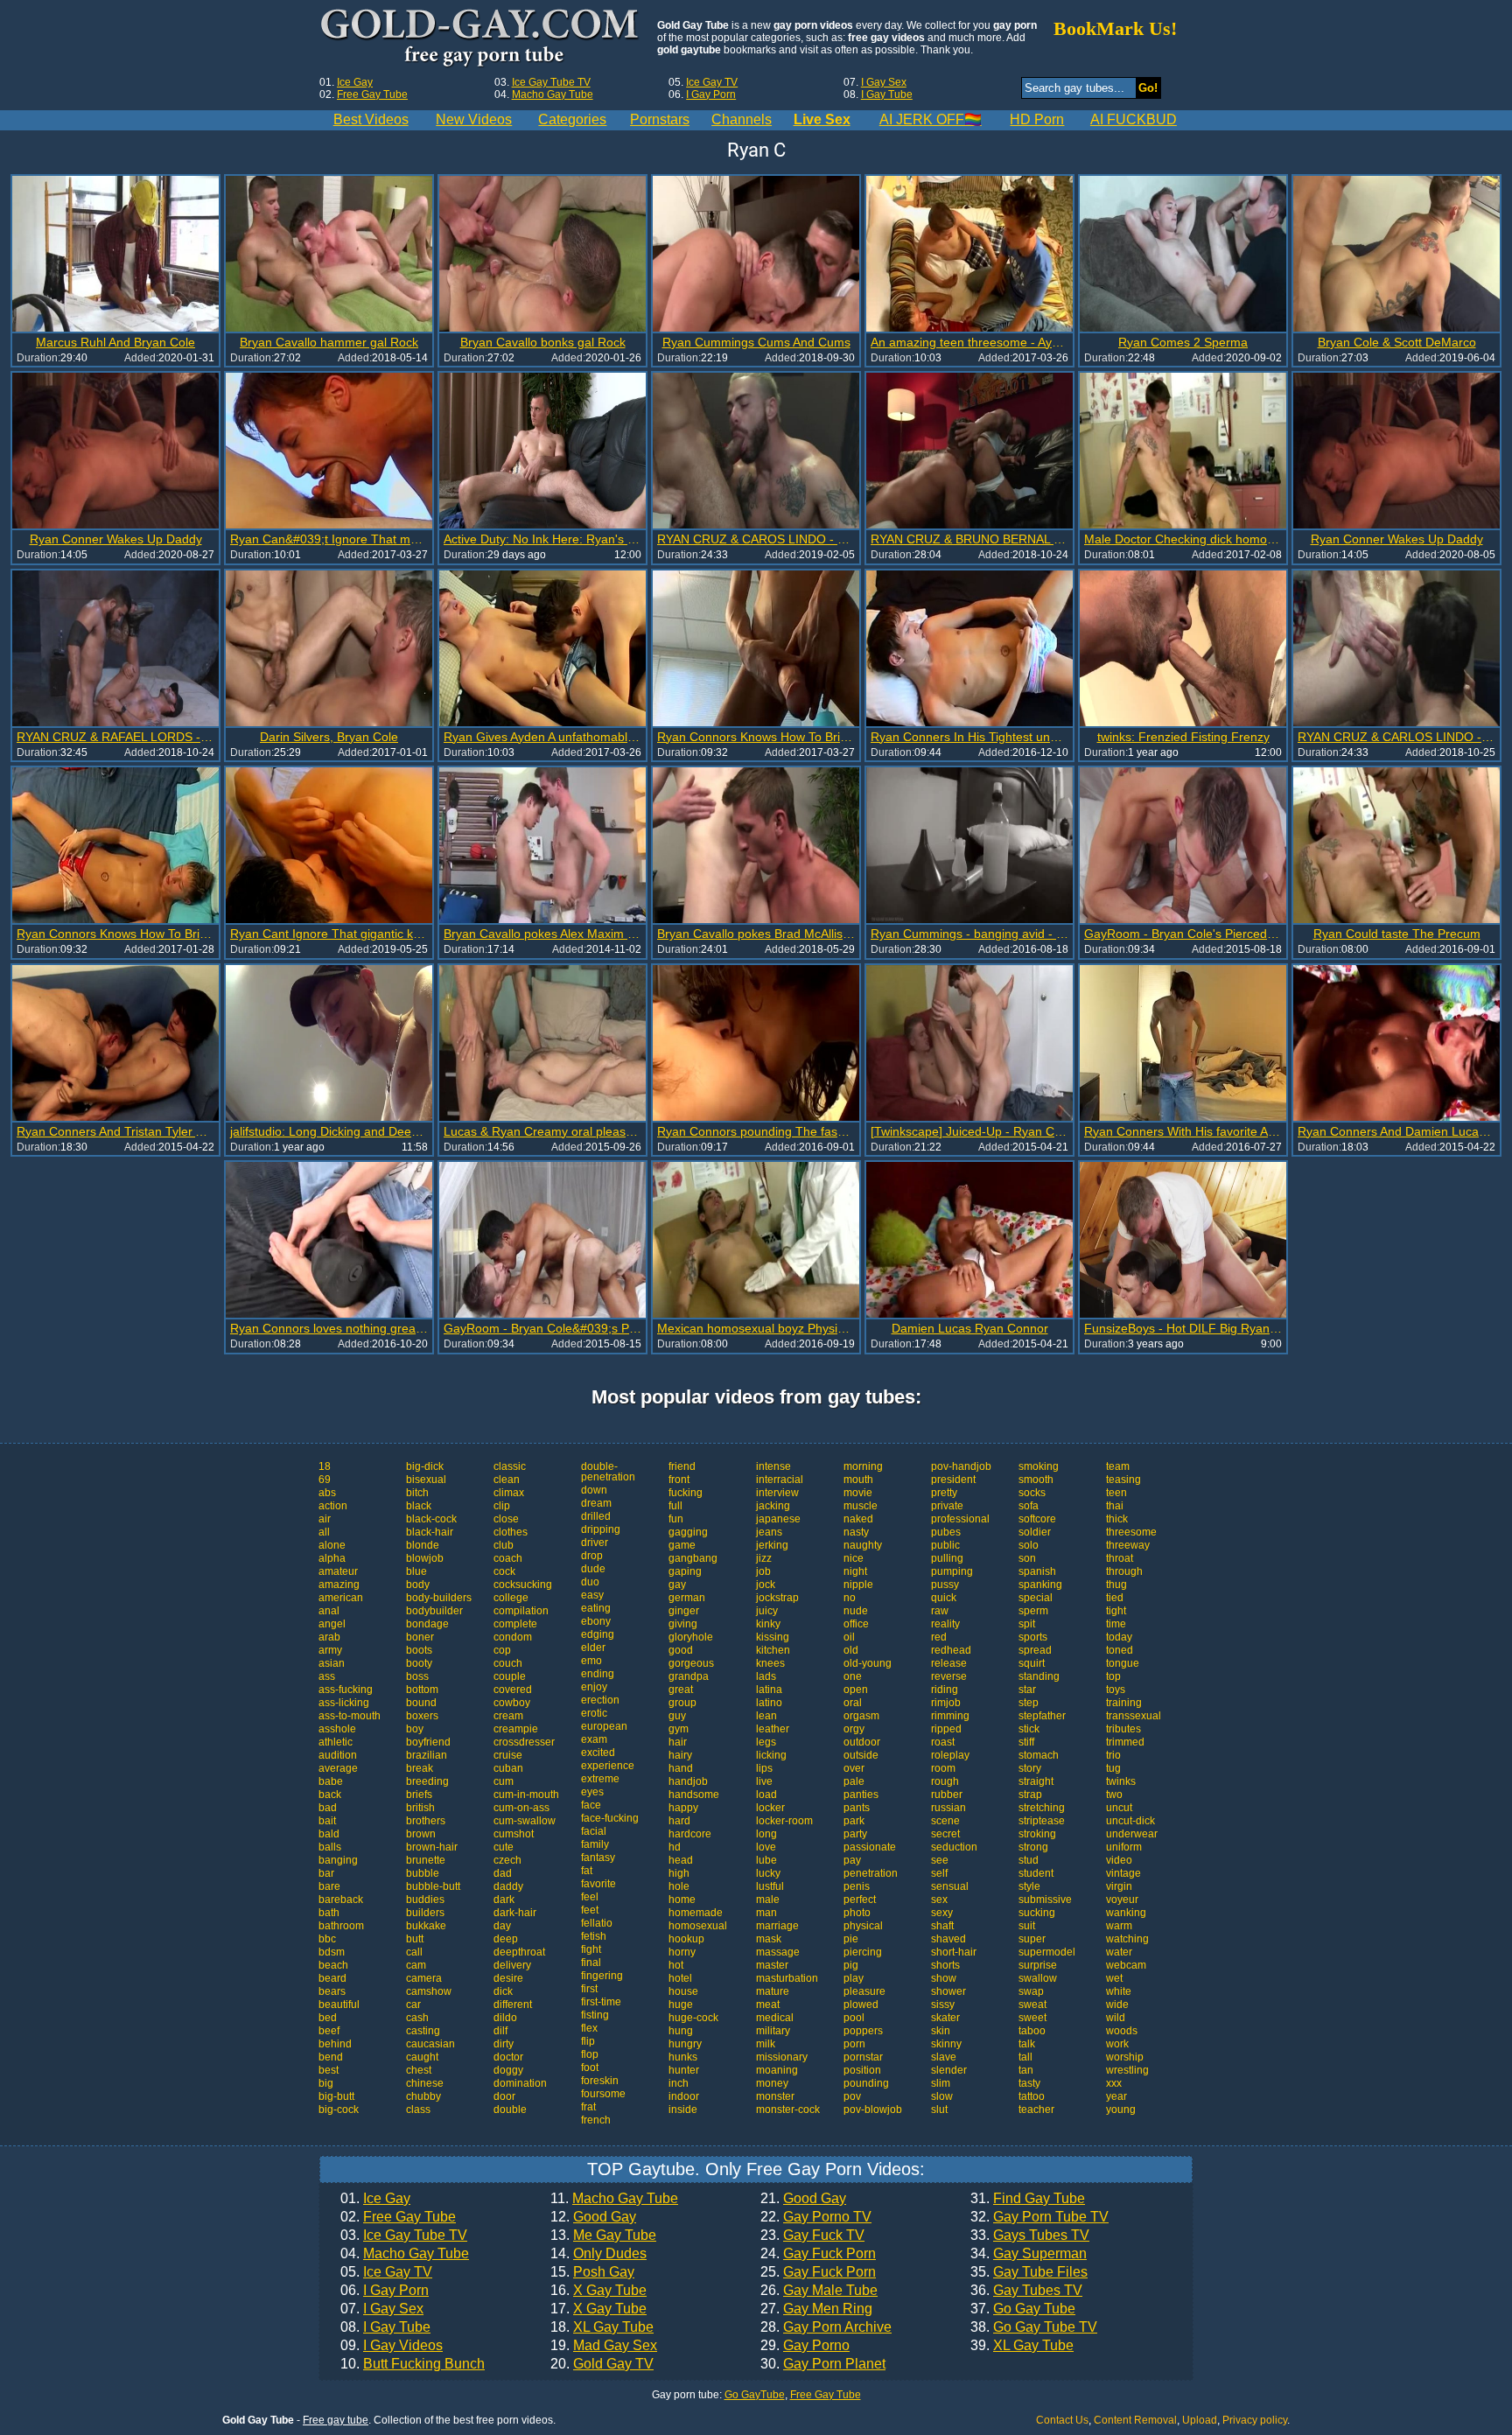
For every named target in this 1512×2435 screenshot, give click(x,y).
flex (589, 2028)
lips (764, 1768)
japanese (778, 1519)
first (589, 1989)
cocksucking (523, 1585)
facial (594, 1831)
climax (509, 1493)
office (856, 1624)
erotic (594, 1713)
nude (856, 1611)
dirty (504, 2044)
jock (766, 1585)
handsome (694, 1795)
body (418, 1585)
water (1119, 1952)
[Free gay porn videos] (482, 38)
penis (857, 1886)
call (414, 1952)
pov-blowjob (873, 2110)
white (1119, 1991)
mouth (858, 1480)
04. (405, 2254)
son (1027, 1558)
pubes (946, 1532)
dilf (500, 2031)
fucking (686, 1493)
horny (682, 1952)
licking (771, 1755)
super (1032, 1939)
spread (1035, 1650)
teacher (1036, 2110)
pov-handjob (961, 1466)
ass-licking (344, 1703)
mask (769, 1939)
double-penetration (608, 1472)
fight (591, 1949)
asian (332, 1663)
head (681, 1860)
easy (592, 1595)
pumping (952, 1571)
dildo (505, 2018)
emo (591, 1661)
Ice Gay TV (712, 82)
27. (816, 2309)
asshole (337, 1729)
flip (588, 2041)
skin (941, 2031)
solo (1029, 1545)
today (1119, 1637)
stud (1029, 1860)
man (766, 1913)
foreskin (600, 2081)
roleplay (950, 1755)
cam (416, 1965)
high (679, 1873)
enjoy (594, 1687)
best (329, 2070)
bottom (422, 1690)
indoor (684, 2096)
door (504, 2096)
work (1117, 2044)
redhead (951, 1650)
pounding (866, 2083)
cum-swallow (525, 1821)
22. (816, 2217)
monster (775, 2096)
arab (329, 1637)
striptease (1042, 1821)
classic (510, 1466)
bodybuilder (434, 1611)
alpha (332, 1558)
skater (945, 2018)
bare (329, 1886)
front (679, 1480)
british (420, 1808)
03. (404, 2236)
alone (332, 1545)
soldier (1035, 1532)
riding (945, 1690)
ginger (684, 1611)
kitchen (773, 1650)
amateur (338, 1571)
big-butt (336, 2096)
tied (1115, 1598)
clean (507, 1480)
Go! (1148, 88)
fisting (595, 2015)
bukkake (426, 1926)
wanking (1126, 1913)
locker (770, 1808)
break (420, 1768)
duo (590, 1582)
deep (506, 1939)
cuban (508, 1768)
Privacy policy (1255, 2420)
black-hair (430, 1532)
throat (1120, 1558)
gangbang (693, 1558)
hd (675, 1847)
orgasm (861, 1716)
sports (1033, 1637)
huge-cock (693, 2018)
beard (332, 1978)
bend (331, 2057)
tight (1116, 1611)
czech (507, 1860)
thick (1117, 1519)
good (681, 1650)
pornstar (863, 2057)
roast (943, 1742)
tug (1113, 1768)
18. (602, 2327)
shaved (948, 1939)
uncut (1119, 1808)
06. (385, 2291)
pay (852, 1860)
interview (777, 1493)
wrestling (1127, 2070)
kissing (773, 1637)
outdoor (862, 1742)
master (772, 1965)
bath (329, 1913)
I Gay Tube (887, 94)
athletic (336, 1742)
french (596, 2120)
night (855, 1571)
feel (590, 1897)
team (1118, 1466)
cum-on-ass (521, 1808)
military (773, 2031)
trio (1113, 1755)
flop (590, 2054)
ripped (946, 1729)
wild (1116, 2018)
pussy (945, 1585)
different (513, 2005)
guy (677, 1716)
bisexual (426, 1480)
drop (592, 1556)
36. (1026, 2291)
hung (681, 2031)
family (595, 1844)
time (1116, 1624)
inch (679, 2083)
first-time (601, 2002)
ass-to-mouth (350, 1716)
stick (1029, 1729)
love (766, 1847)
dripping (601, 1529)
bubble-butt (433, 1886)
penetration (871, 1873)
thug (1116, 1585)
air (325, 1519)
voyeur (1122, 1900)
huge (681, 2005)
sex (939, 1900)
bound (421, 1703)
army (330, 1650)
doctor (508, 2057)
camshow (429, 1991)
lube (766, 1860)
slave (944, 2057)
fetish (594, 1936)
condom (513, 1637)
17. (598, 2309)
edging (598, 1634)
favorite (598, 1884)
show (944, 1978)
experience (608, 1766)
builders (425, 1913)
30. (823, 2364)
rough (945, 1781)
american (341, 1598)
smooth (1036, 1480)
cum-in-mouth (526, 1795)
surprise (1038, 1965)
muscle (861, 1506)
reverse (949, 1676)
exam (594, 1739)
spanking (1040, 1585)
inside (683, 2110)
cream (508, 1716)
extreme (600, 1779)
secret (945, 1834)
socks (1032, 1493)
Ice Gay (355, 82)
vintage (1123, 1873)
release (949, 1663)
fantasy (598, 1858)
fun (676, 1519)
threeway (1128, 1545)
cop (502, 1650)
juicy (767, 1611)
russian (948, 1808)
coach (508, 1558)
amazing (339, 1585)
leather (773, 1729)
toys (1116, 1690)
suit (1027, 1926)
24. (818, 2254)
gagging (688, 1532)
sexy (942, 1913)
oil (849, 1637)
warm (1119, 1926)
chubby (423, 2096)
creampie (516, 1729)
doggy (508, 2070)
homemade (696, 1913)
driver (595, 1543)
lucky (768, 1873)
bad (328, 1808)
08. (385, 2327)
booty (419, 1663)
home (682, 1900)
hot (676, 1965)
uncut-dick (1130, 1821)
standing (1039, 1676)
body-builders (439, 1598)
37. (1023, 2309)
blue (416, 1571)
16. (598, 2291)
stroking (1037, 1834)
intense (773, 1466)
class (418, 2110)
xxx (1114, 2083)
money (772, 2083)
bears (332, 1991)
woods (1122, 2031)
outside (861, 1755)
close (506, 1519)
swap (1031, 1991)
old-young (868, 1663)
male (768, 1900)
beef (329, 2031)
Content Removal (1135, 2420)
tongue (1123, 1663)
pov (852, 2096)
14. (598, 2254)
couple (510, 1676)
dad (503, 1873)
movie (858, 1493)
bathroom (341, 1926)
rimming (950, 1716)
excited (598, 1753)
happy (683, 1808)
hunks (683, 2057)
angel (332, 1624)
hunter (684, 2070)
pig (851, 1965)
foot (590, 2068)
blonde (423, 1545)
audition (338, 1755)
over (854, 1768)
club (504, 1545)
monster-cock (788, 2110)
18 (325, 1466)
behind (335, 2044)
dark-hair (515, 1913)
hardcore (690, 1834)
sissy (943, 2005)
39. (1022, 2346)
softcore (1037, 1519)
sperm (1033, 1611)
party (855, 1834)
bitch (417, 1493)
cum (504, 1781)
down (594, 1490)
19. (604, 2346)
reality (945, 1624)
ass (327, 1676)
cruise (508, 1755)
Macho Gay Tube (553, 94)
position (862, 2070)
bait (327, 1821)
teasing (1123, 1480)
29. (805, 2346)
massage (778, 1952)
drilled (596, 1516)
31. (1028, 2199)
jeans (769, 1532)
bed (328, 2018)
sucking (1037, 1913)
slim (941, 2083)
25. (818, 2272)
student (1036, 1873)
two (1114, 1795)
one (853, 1676)
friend (682, 1466)
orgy (854, 1729)
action (333, 1506)
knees (770, 1663)
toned (1120, 1650)
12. (593, 2217)
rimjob (946, 1703)
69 (325, 1480)
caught (422, 2057)
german (687, 1598)
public (945, 1545)
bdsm (332, 1952)
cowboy (512, 1703)
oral (853, 1703)
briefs (419, 1795)
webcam (1126, 1965)
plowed (861, 2005)
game (682, 1545)
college (511, 1598)
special (1036, 1598)
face (591, 1805)
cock (504, 1571)
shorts (945, 1965)
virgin (1119, 1886)
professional (960, 1519)
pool (854, 2018)
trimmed (1125, 1742)
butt (415, 1939)
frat (588, 2107)
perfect (860, 1900)
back (330, 1795)
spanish (1037, 1571)
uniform (1124, 1847)
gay (677, 1585)
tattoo (1032, 2096)
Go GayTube (755, 2395)
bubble (423, 1873)
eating (596, 1608)
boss (417, 1676)
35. (1029, 2272)
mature (773, 1991)
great (681, 1690)
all (324, 1532)
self (939, 1873)
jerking (772, 1545)
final (591, 1963)
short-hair (954, 1952)
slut (939, 2110)
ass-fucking (346, 1690)
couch (508, 1663)
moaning (777, 2070)
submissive (1045, 1900)
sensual (950, 1886)
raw (940, 1611)
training (1124, 1703)
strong (1033, 1847)
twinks (1121, 1781)
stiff (1026, 1742)
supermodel (1047, 1952)
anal (329, 1611)
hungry (685, 2044)
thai (1115, 1506)
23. (812, 2236)
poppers (863, 2031)
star (1027, 1690)
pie (851, 1939)
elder (593, 1648)
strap (1030, 1795)
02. (398, 2217)
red (939, 1637)
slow (942, 2096)
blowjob (425, 1558)
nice (854, 1558)
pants (857, 1808)
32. (1039, 2217)
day (502, 1926)
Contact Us (1062, 2420)
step (1029, 1703)
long (766, 1834)
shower (948, 1991)
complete (515, 1624)
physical (863, 1926)
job (763, 1571)
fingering (602, 1976)
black (419, 1506)
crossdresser (524, 1742)
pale (854, 1781)
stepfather (1042, 1716)
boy (415, 1729)
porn (854, 2044)
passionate (870, 1847)
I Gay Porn (711, 94)
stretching (1042, 1808)
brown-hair (432, 1847)
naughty (863, 1545)
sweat (1032, 2005)
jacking (773, 1506)
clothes (511, 1532)
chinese (425, 2083)
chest (419, 2070)
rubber (947, 1795)
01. (375, 2199)
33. (1030, 2236)
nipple (858, 1585)
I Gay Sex (884, 82)
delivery (512, 1965)
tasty (1029, 2083)
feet (590, 1910)
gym (679, 1729)
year (1116, 2096)
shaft (942, 1926)
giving (683, 1624)
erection (600, 1700)
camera (424, 1978)
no (850, 1598)
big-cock (339, 2110)
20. (602, 2364)
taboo (1032, 2031)
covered (513, 1690)
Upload (1200, 2420)
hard (679, 1821)
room (943, 1768)
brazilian (427, 1755)
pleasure (864, 1991)
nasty (856, 1532)
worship (1125, 2057)
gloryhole (691, 1637)
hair (678, 1742)
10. (413, 2364)
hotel (680, 1978)
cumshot (514, 1834)
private (947, 1506)
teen (1116, 1493)
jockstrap (777, 1598)
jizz (764, 1558)
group (682, 1703)
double (510, 2110)
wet (1114, 1978)
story (1030, 1768)
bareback (341, 1900)
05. (386, 2272)
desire (508, 1978)
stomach (1039, 1755)
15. (592, 2272)
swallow (1038, 1978)
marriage (777, 1926)
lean (766, 1716)
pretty (944, 1493)
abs (327, 1493)
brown (421, 1834)
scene (945, 1821)
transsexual (1134, 1716)
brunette (426, 1860)
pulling (947, 1558)
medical (775, 2018)
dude (593, 1569)
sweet (1032, 2018)
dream (596, 1503)
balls (330, 1847)
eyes (592, 1792)
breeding (427, 1781)
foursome (603, 2094)
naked (858, 1519)
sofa (1029, 1506)
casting (423, 2031)
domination (520, 2083)
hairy (680, 1755)
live (764, 1781)
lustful (770, 1886)
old (851, 1650)
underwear (1132, 1834)
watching (1127, 1939)
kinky (768, 1624)
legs (766, 1742)
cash (417, 2018)
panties (861, 1795)
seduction (954, 1847)
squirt (1032, 1663)
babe (331, 1781)
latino (769, 1703)
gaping (685, 1571)
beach (333, 1965)
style (1029, 1886)
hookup (686, 1939)
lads (766, 1676)
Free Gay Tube (372, 94)
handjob (688, 1781)
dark (504, 1900)
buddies (425, 1900)
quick (944, 1598)
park (854, 1821)
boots (419, 1650)
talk (1027, 2044)
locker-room (784, 1821)
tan (1026, 2070)
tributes (1123, 1729)
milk (766, 2044)
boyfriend (428, 1742)
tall (1025, 2057)
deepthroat (519, 1952)
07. (382, 2309)
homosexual (698, 1926)
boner (420, 1637)
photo (857, 1913)
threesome (1131, 1532)
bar (326, 1873)
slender (949, 2070)
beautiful (339, 2005)
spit (1027, 1624)
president (953, 1480)
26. (819, 2291)
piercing (863, 1952)
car (413, 2005)
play (854, 1978)
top (1113, 1676)
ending (598, 1674)
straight (1036, 1781)
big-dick (425, 1466)
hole (679, 1886)
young (1121, 2110)
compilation (521, 1611)
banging (338, 1860)
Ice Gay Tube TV (551, 82)
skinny (946, 2044)
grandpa (689, 1676)
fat (587, 1871)
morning (863, 1466)
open (856, 1690)
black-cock (431, 1519)
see (940, 1860)
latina (769, 1690)
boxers (422, 1716)
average (338, 1768)
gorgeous (691, 1663)
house (683, 1991)
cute (504, 1847)
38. (1034, 2327)
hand (681, 1768)
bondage (427, 1624)
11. (614, 2199)
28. (826, 2327)
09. (392, 2346)
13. (603, 2236)
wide (1117, 2005)
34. (1029, 2254)
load (766, 1795)
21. (803, 2199)
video (1119, 1860)
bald (329, 1834)
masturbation (787, 1978)
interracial (780, 1480)
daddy (508, 1886)
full (675, 1506)
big (326, 2083)
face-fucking (610, 1818)
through (1124, 1571)
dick (503, 1991)
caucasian (430, 2044)
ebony (596, 1621)
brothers (426, 1821)
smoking (1039, 1466)
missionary (782, 2057)
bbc (327, 1939)
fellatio (597, 1923)
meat (768, 2005)
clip (502, 1506)
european (604, 1726)
